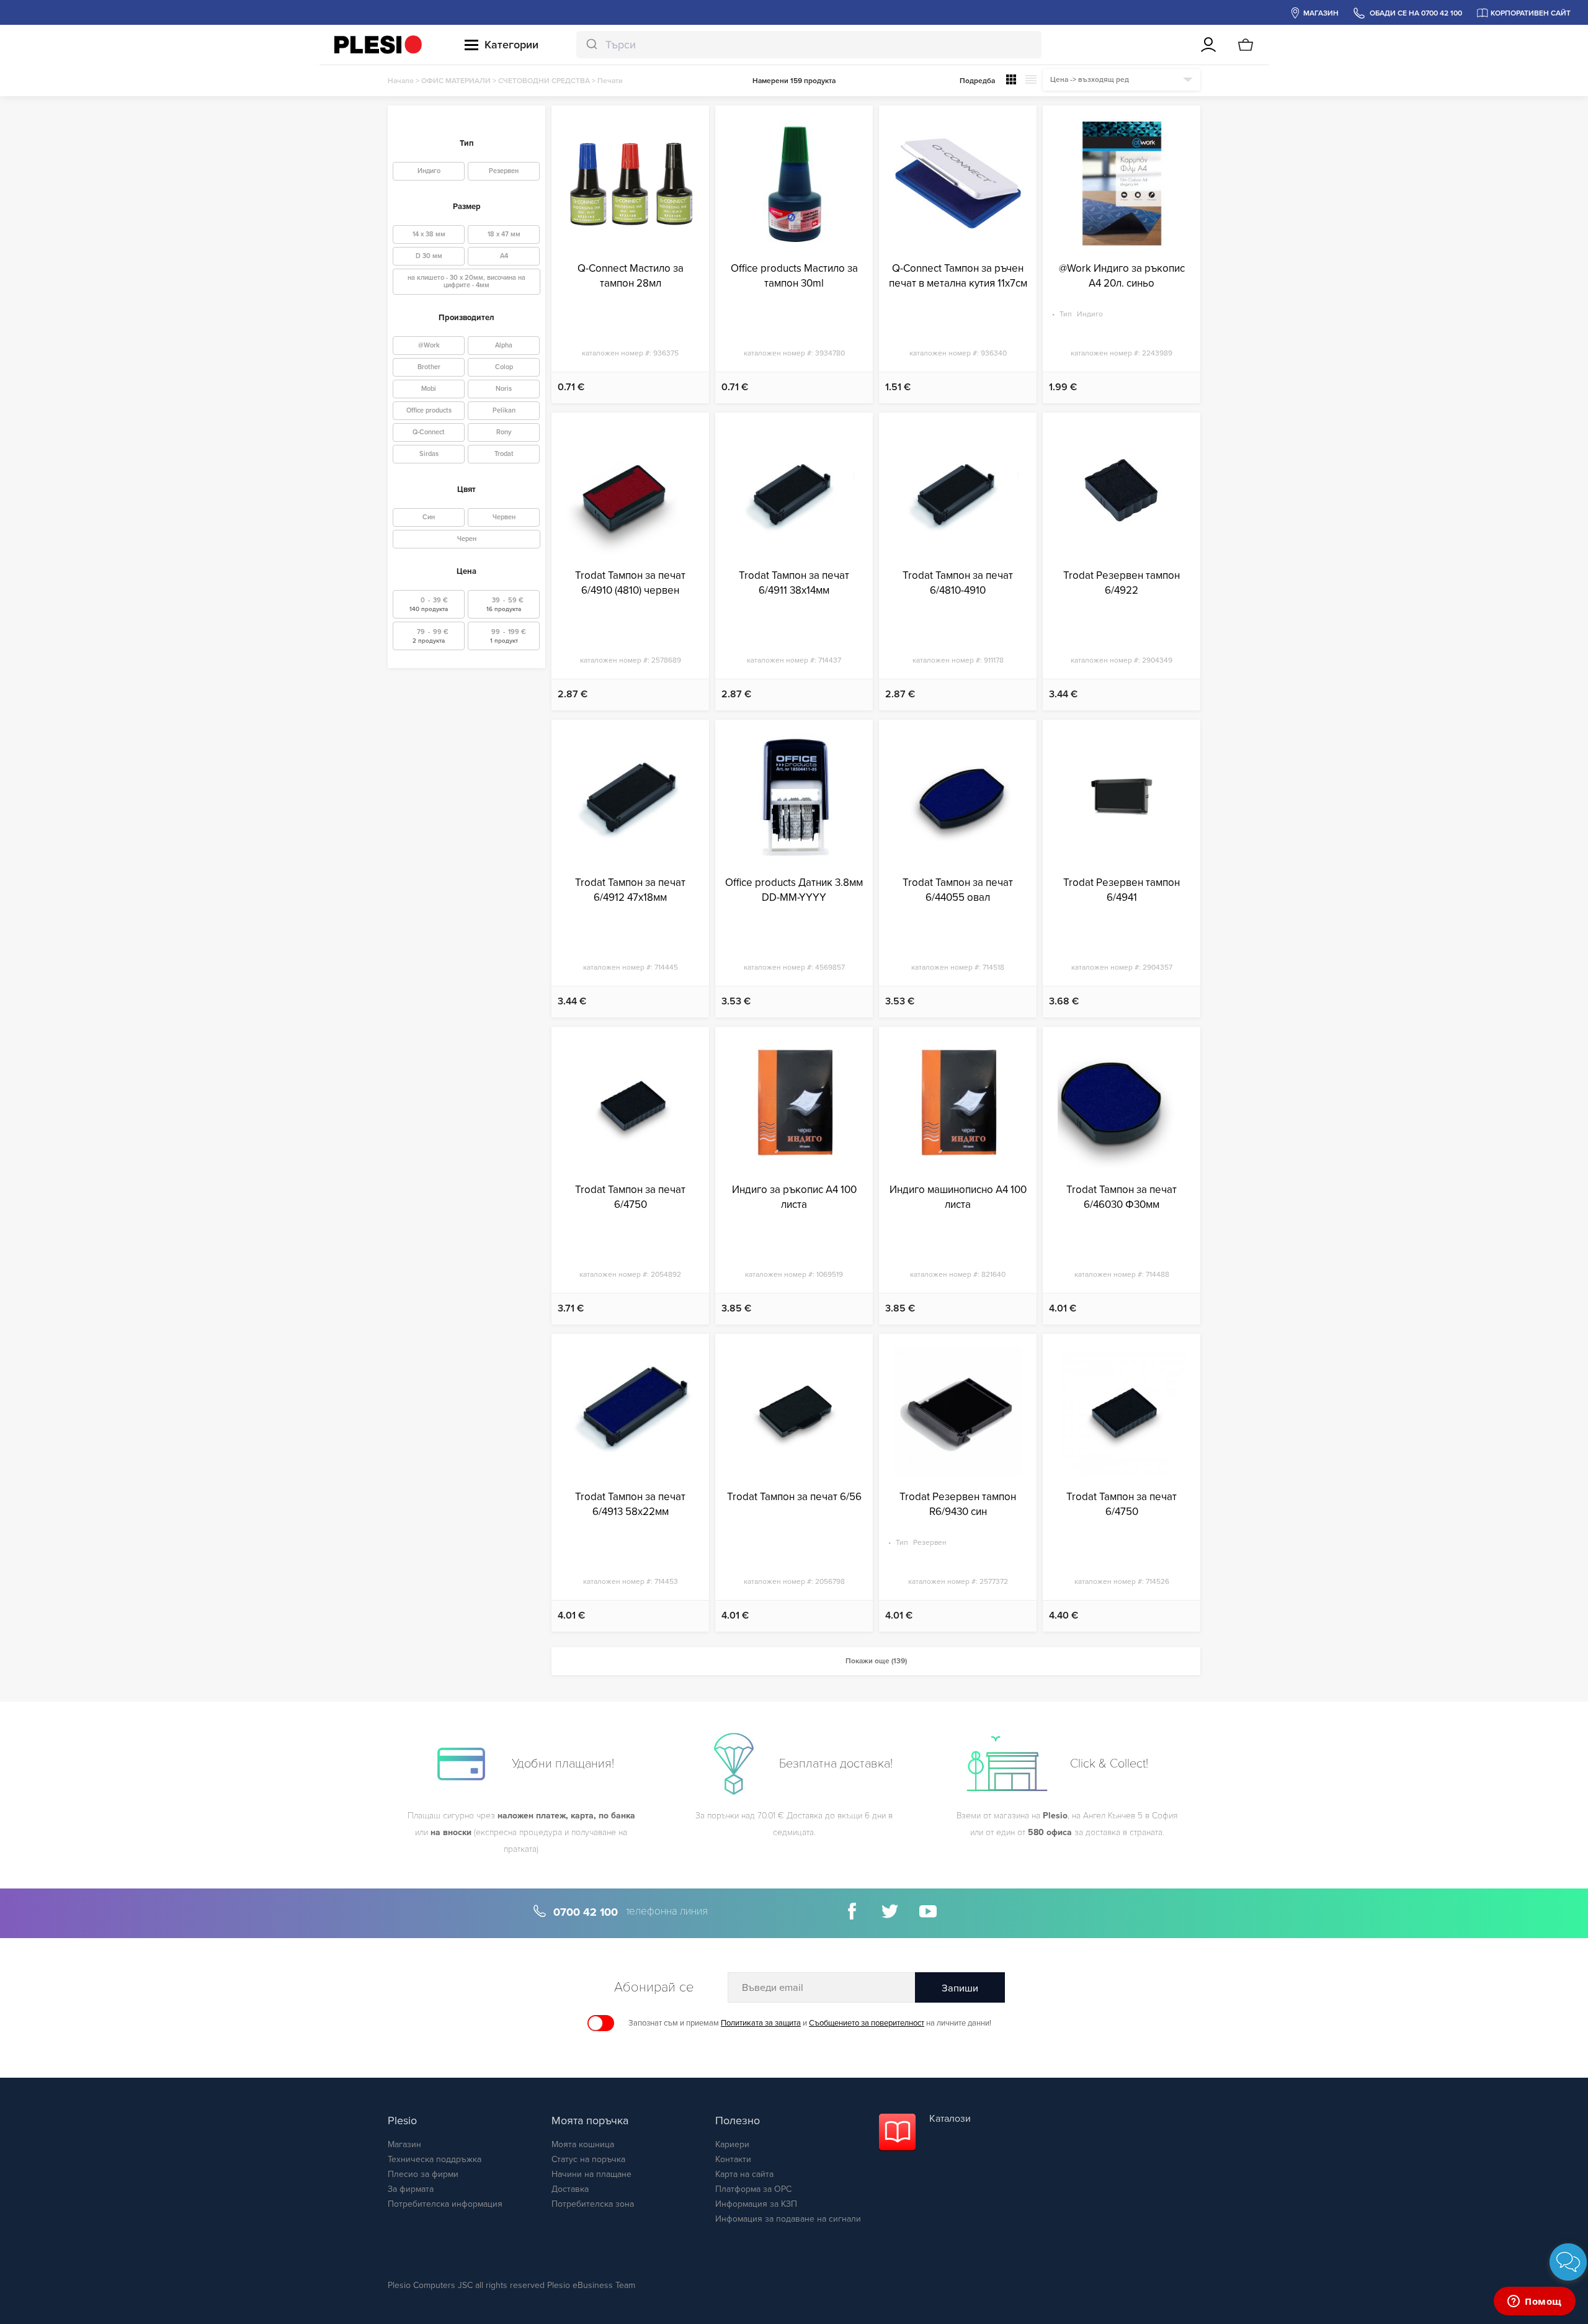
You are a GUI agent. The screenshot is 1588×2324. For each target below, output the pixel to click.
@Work (429, 345)
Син (429, 517)
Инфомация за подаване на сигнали (788, 2219)
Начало (401, 81)
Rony (504, 432)
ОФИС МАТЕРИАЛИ (456, 81)
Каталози (950, 2119)
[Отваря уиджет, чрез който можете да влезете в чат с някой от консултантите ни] (1535, 2302)
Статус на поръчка (588, 2159)
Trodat (504, 454)
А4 (504, 256)
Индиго (429, 171)
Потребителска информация (445, 2204)
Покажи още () (876, 1661)
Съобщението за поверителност (867, 2023)
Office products (429, 410)
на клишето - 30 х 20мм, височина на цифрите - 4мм (466, 281)
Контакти (733, 2159)
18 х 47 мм (504, 234)
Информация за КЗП (756, 2204)
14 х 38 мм (429, 234)
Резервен (504, 171)
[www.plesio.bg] (378, 45)
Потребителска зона (593, 2204)
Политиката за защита (761, 2023)
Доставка (570, 2189)
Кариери (732, 2144)
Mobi (429, 389)
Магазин (404, 2144)
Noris (504, 389)
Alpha (504, 345)
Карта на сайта (744, 2174)
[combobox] (809, 45)
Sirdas (429, 454)
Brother (429, 367)
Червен (504, 517)
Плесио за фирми (423, 2174)
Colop (504, 367)
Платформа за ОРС (753, 2189)
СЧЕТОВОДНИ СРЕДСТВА (544, 81)
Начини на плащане (591, 2174)
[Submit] (591, 45)
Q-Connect (429, 432)
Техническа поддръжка (435, 2159)
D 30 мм (429, 256)
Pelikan (504, 410)
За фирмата (411, 2189)
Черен (467, 539)
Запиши (960, 1988)
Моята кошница (583, 2144)
